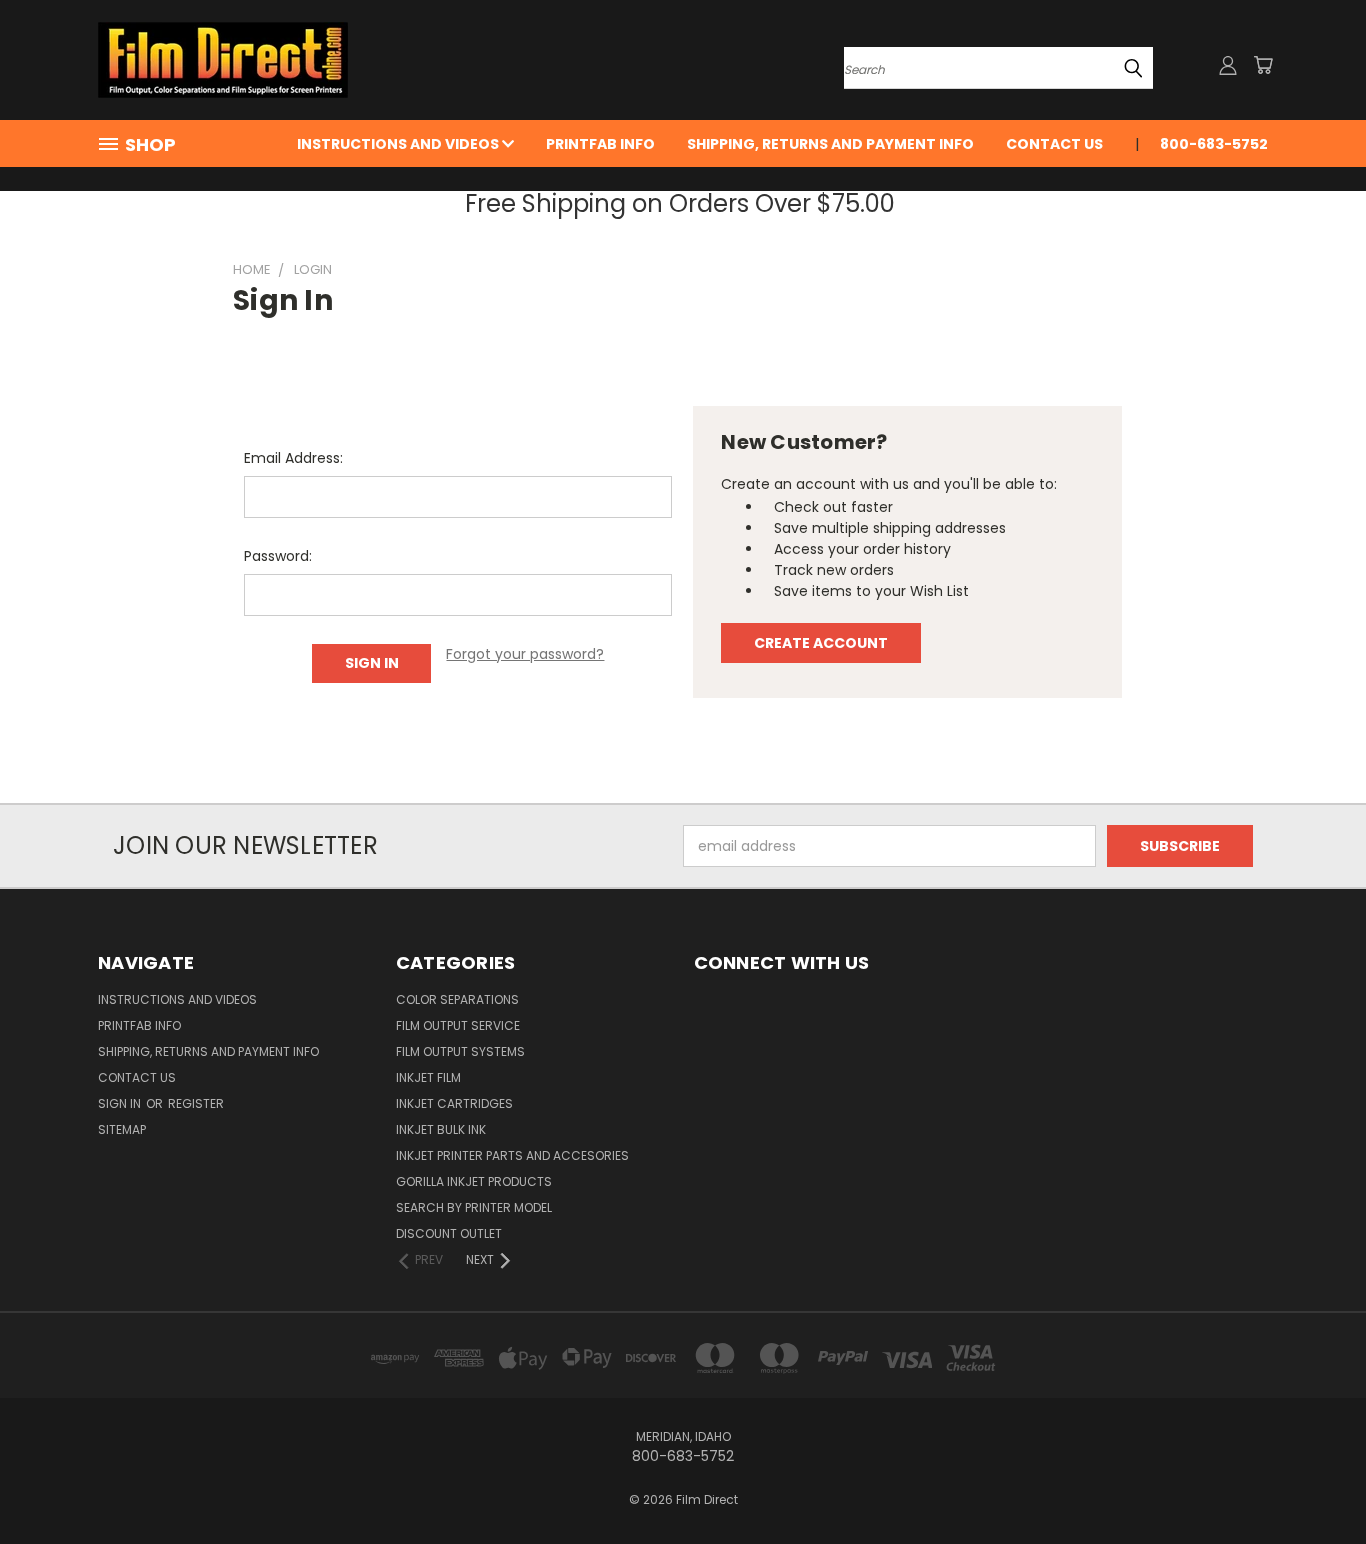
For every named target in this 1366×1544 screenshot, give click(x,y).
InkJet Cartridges (454, 1103)
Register (196, 1103)
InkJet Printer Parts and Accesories (512, 1155)
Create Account (821, 643)
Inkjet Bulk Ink (441, 1129)
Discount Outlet (449, 1233)
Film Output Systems (460, 1051)
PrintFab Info (600, 144)
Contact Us (1054, 144)
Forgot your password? (525, 654)
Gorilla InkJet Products (474, 1181)
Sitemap (122, 1129)
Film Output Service (458, 1025)
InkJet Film (428, 1077)
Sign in (121, 1103)
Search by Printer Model (474, 1207)
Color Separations (457, 999)
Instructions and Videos (399, 144)
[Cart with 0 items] (1263, 65)
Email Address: (293, 458)
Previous (1313, 1481)
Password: (278, 556)
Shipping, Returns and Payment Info (830, 144)
